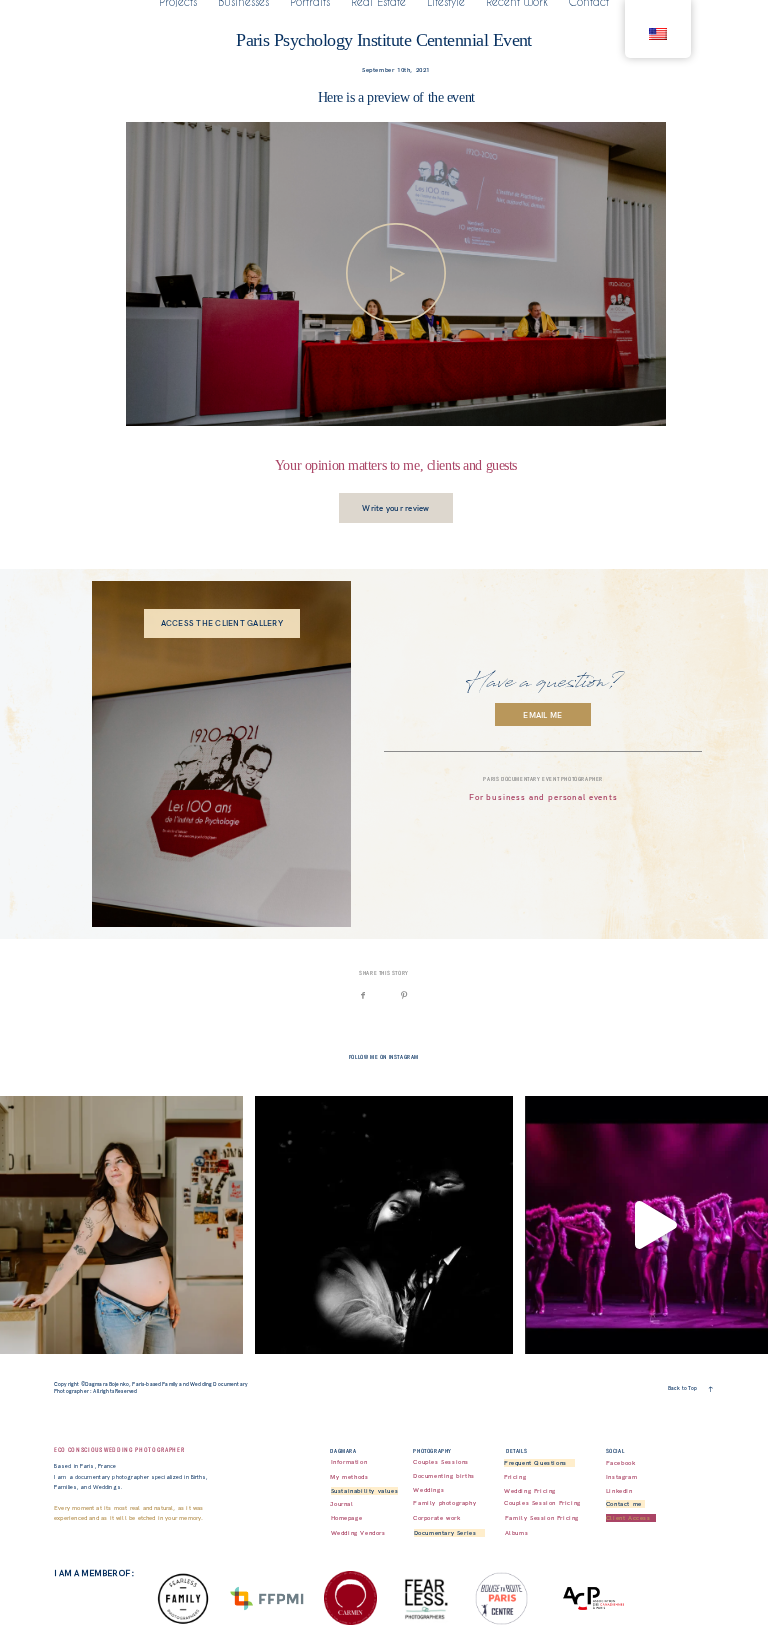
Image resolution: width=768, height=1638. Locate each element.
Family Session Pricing (542, 1518)
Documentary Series (445, 1533)
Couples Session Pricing (542, 1503)
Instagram (621, 1477)
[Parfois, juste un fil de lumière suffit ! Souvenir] (384, 1225)
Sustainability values (365, 1491)
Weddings (428, 1490)
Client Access (628, 1518)
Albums (517, 1533)
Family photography (444, 1503)
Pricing (515, 1477)
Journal (341, 1504)
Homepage (347, 1518)
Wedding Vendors (358, 1533)
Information (349, 1462)
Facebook (621, 1463)
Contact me (624, 1504)
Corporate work (436, 1518)
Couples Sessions (441, 1462)
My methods (349, 1477)
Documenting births (444, 1476)
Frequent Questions (535, 1463)
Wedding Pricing (530, 1491)
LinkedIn (619, 1491)
